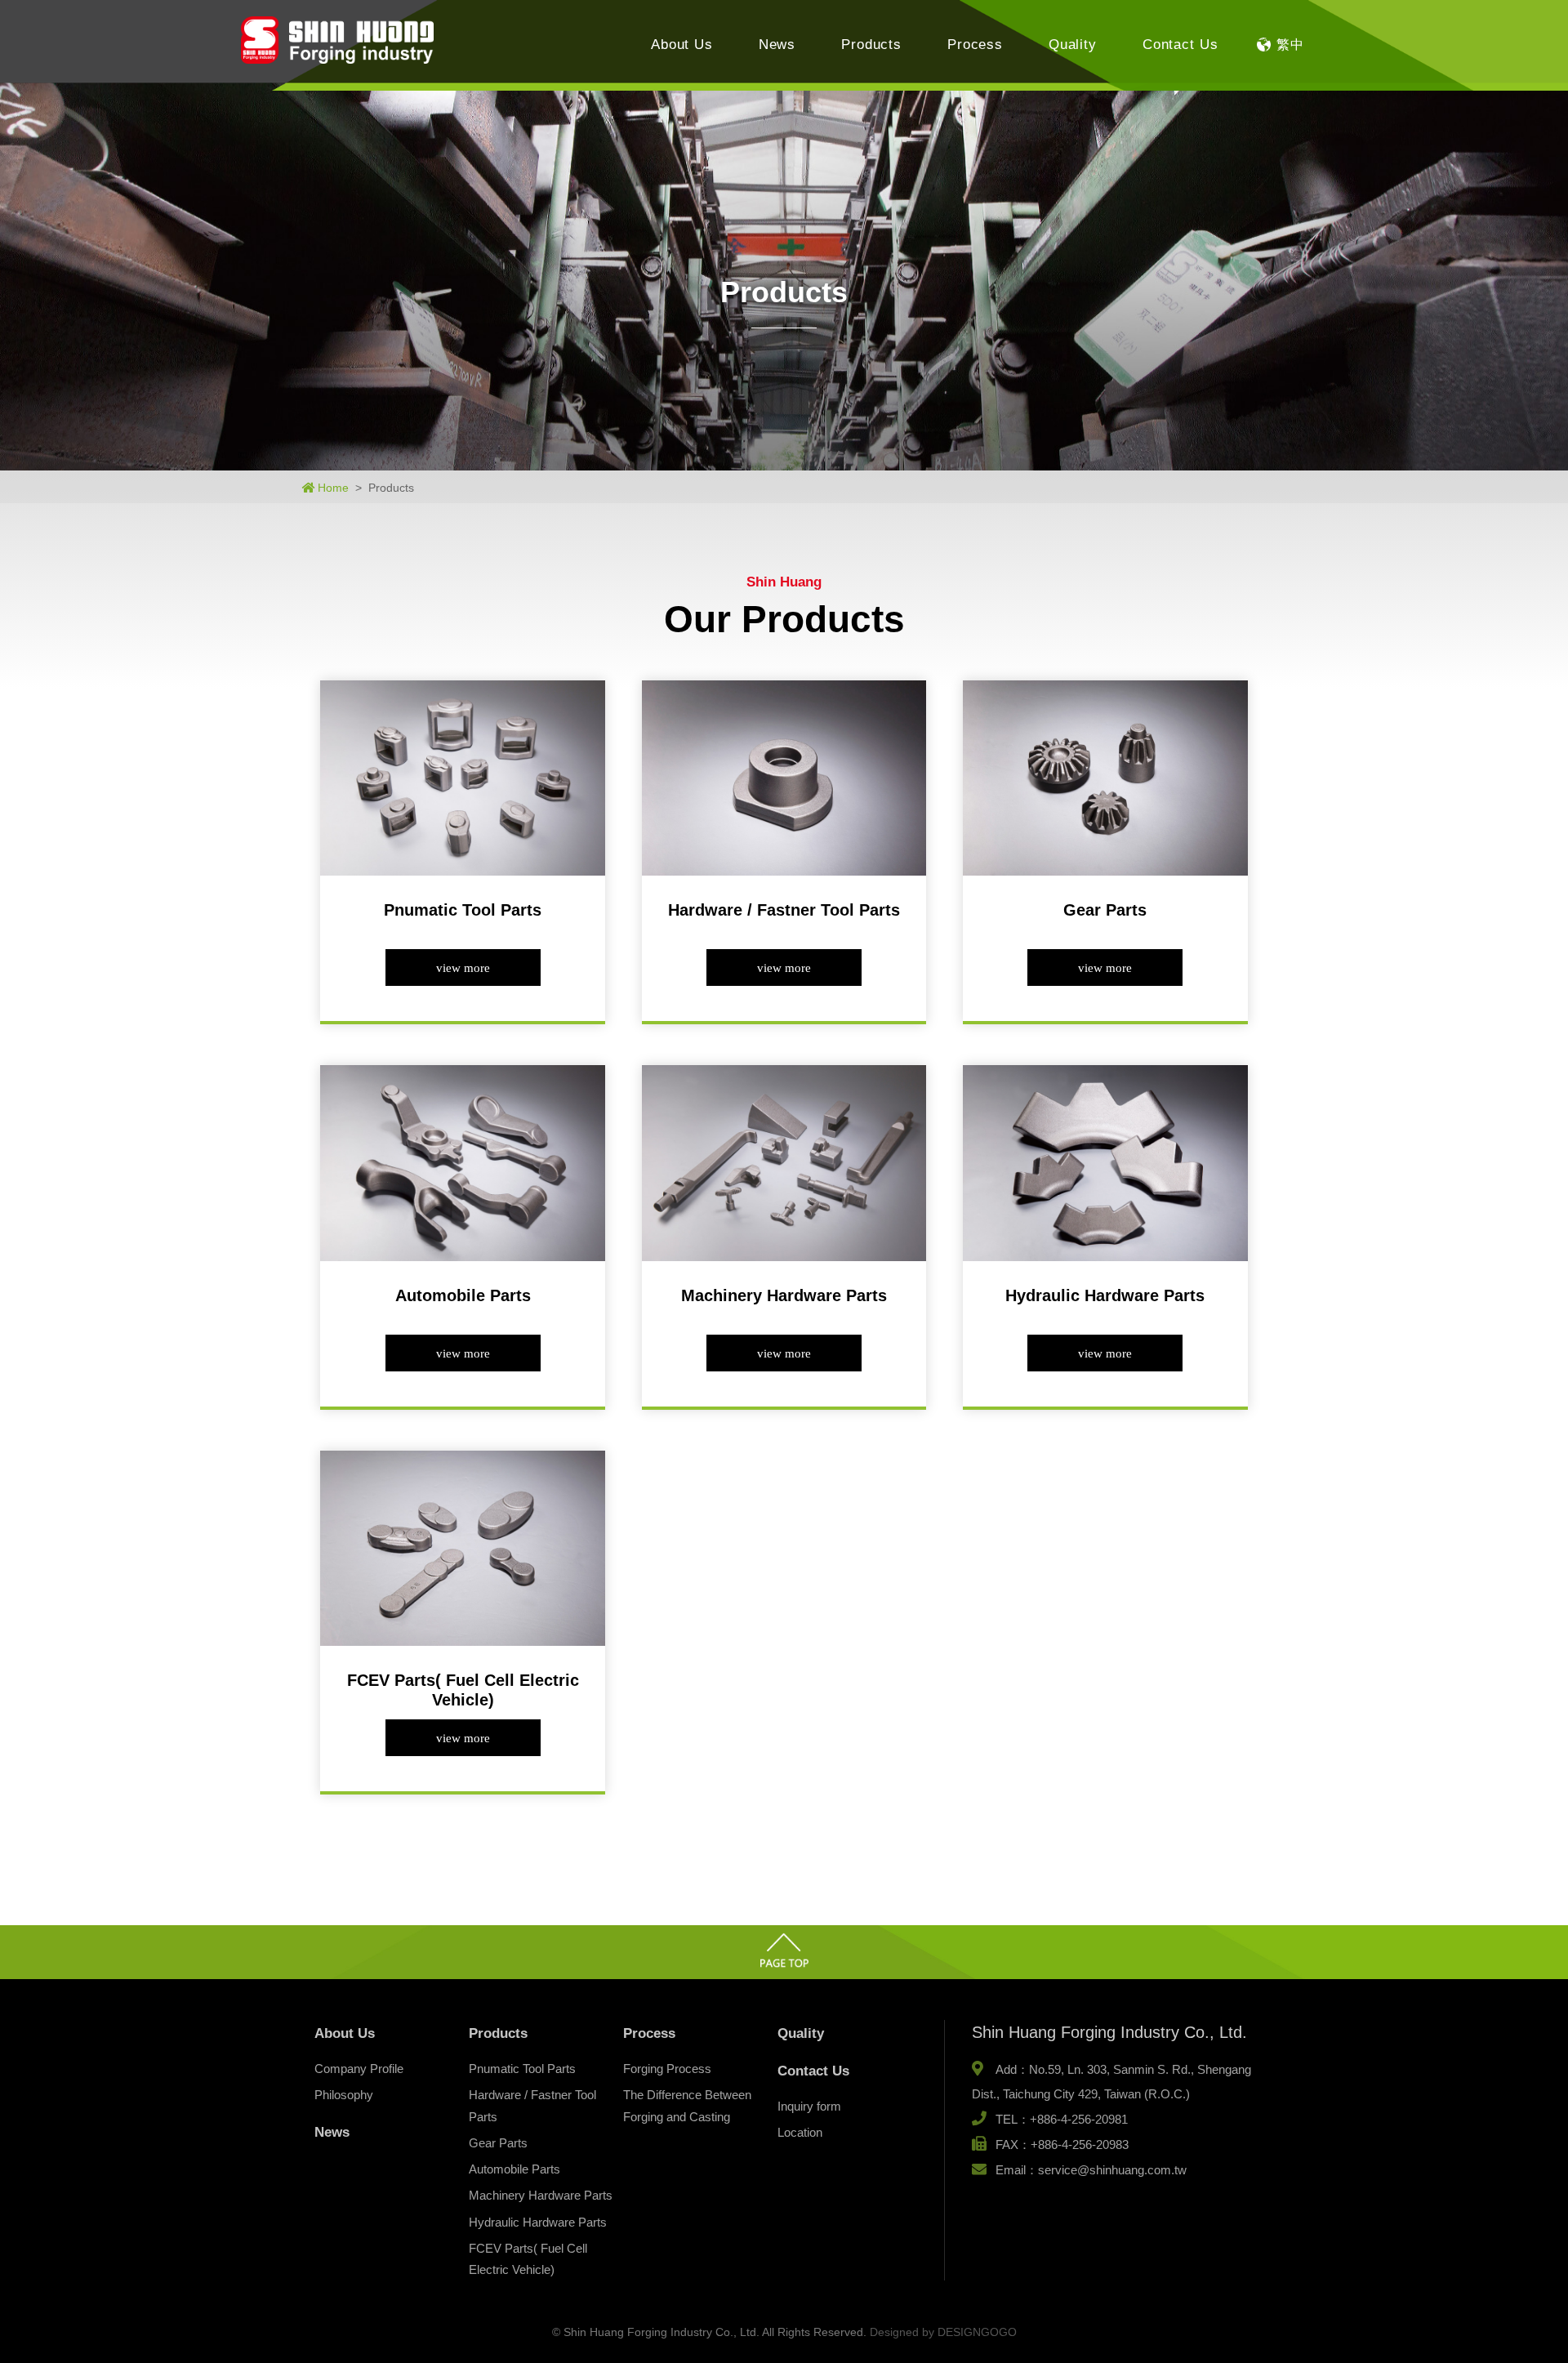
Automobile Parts (514, 2169)
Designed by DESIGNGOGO (943, 2332)
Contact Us (1180, 45)
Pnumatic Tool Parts (522, 2069)
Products (871, 45)
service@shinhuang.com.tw (1112, 2170)
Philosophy (344, 2095)
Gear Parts (498, 2143)
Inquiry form (809, 2106)
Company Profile (359, 2069)
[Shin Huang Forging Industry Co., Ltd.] (337, 40)
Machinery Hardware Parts (541, 2195)
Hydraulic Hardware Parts (538, 2222)
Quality (1073, 45)
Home (333, 488)
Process (975, 45)
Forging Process (667, 2069)
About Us (682, 45)
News (777, 45)
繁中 (1290, 45)
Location (800, 2132)
